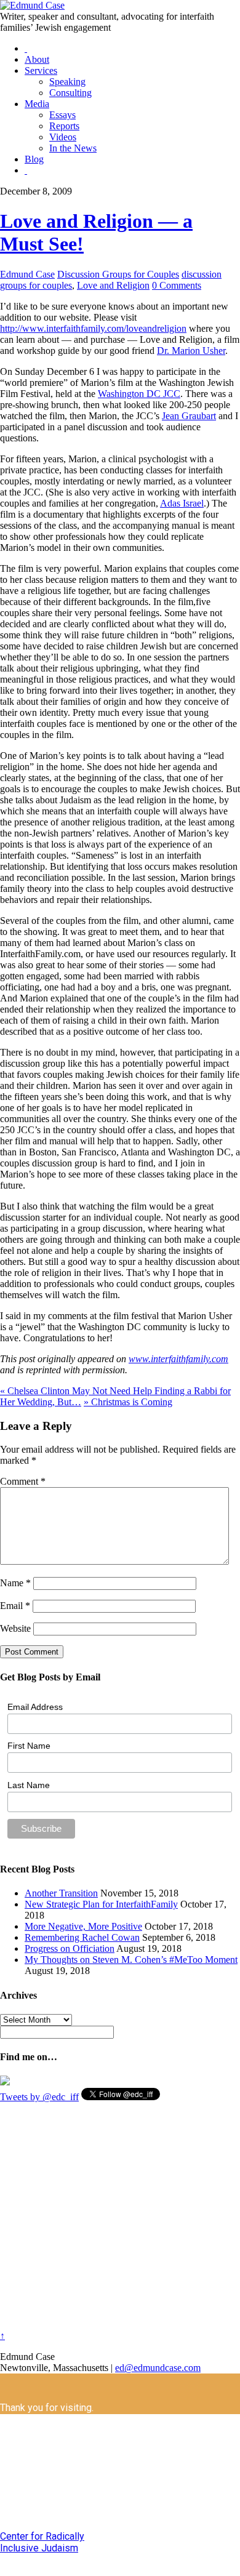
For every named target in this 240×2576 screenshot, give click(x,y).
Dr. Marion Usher (191, 351)
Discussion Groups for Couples (118, 274)
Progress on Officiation (70, 1948)
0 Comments (177, 285)
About (37, 59)
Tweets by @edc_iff (39, 2097)
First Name (29, 1746)
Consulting (70, 93)
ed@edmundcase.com (158, 2368)
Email (15, 1606)
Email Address (35, 1707)
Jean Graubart (189, 416)
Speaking (67, 82)
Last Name (29, 1785)
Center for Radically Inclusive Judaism (42, 2542)
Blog (34, 159)
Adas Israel (182, 503)
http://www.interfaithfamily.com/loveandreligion (93, 328)
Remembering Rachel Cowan (82, 1937)
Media (37, 104)
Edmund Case (27, 274)
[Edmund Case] (32, 5)
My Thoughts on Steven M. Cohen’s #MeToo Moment (131, 1960)
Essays (62, 115)
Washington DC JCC (139, 394)
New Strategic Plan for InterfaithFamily (101, 1904)
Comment (23, 1481)
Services (41, 70)
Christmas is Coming (128, 1402)
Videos (63, 137)
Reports (64, 126)
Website (15, 1628)
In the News (73, 148)
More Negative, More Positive (83, 1926)
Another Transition (61, 1893)
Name (15, 1583)
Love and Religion (113, 285)
